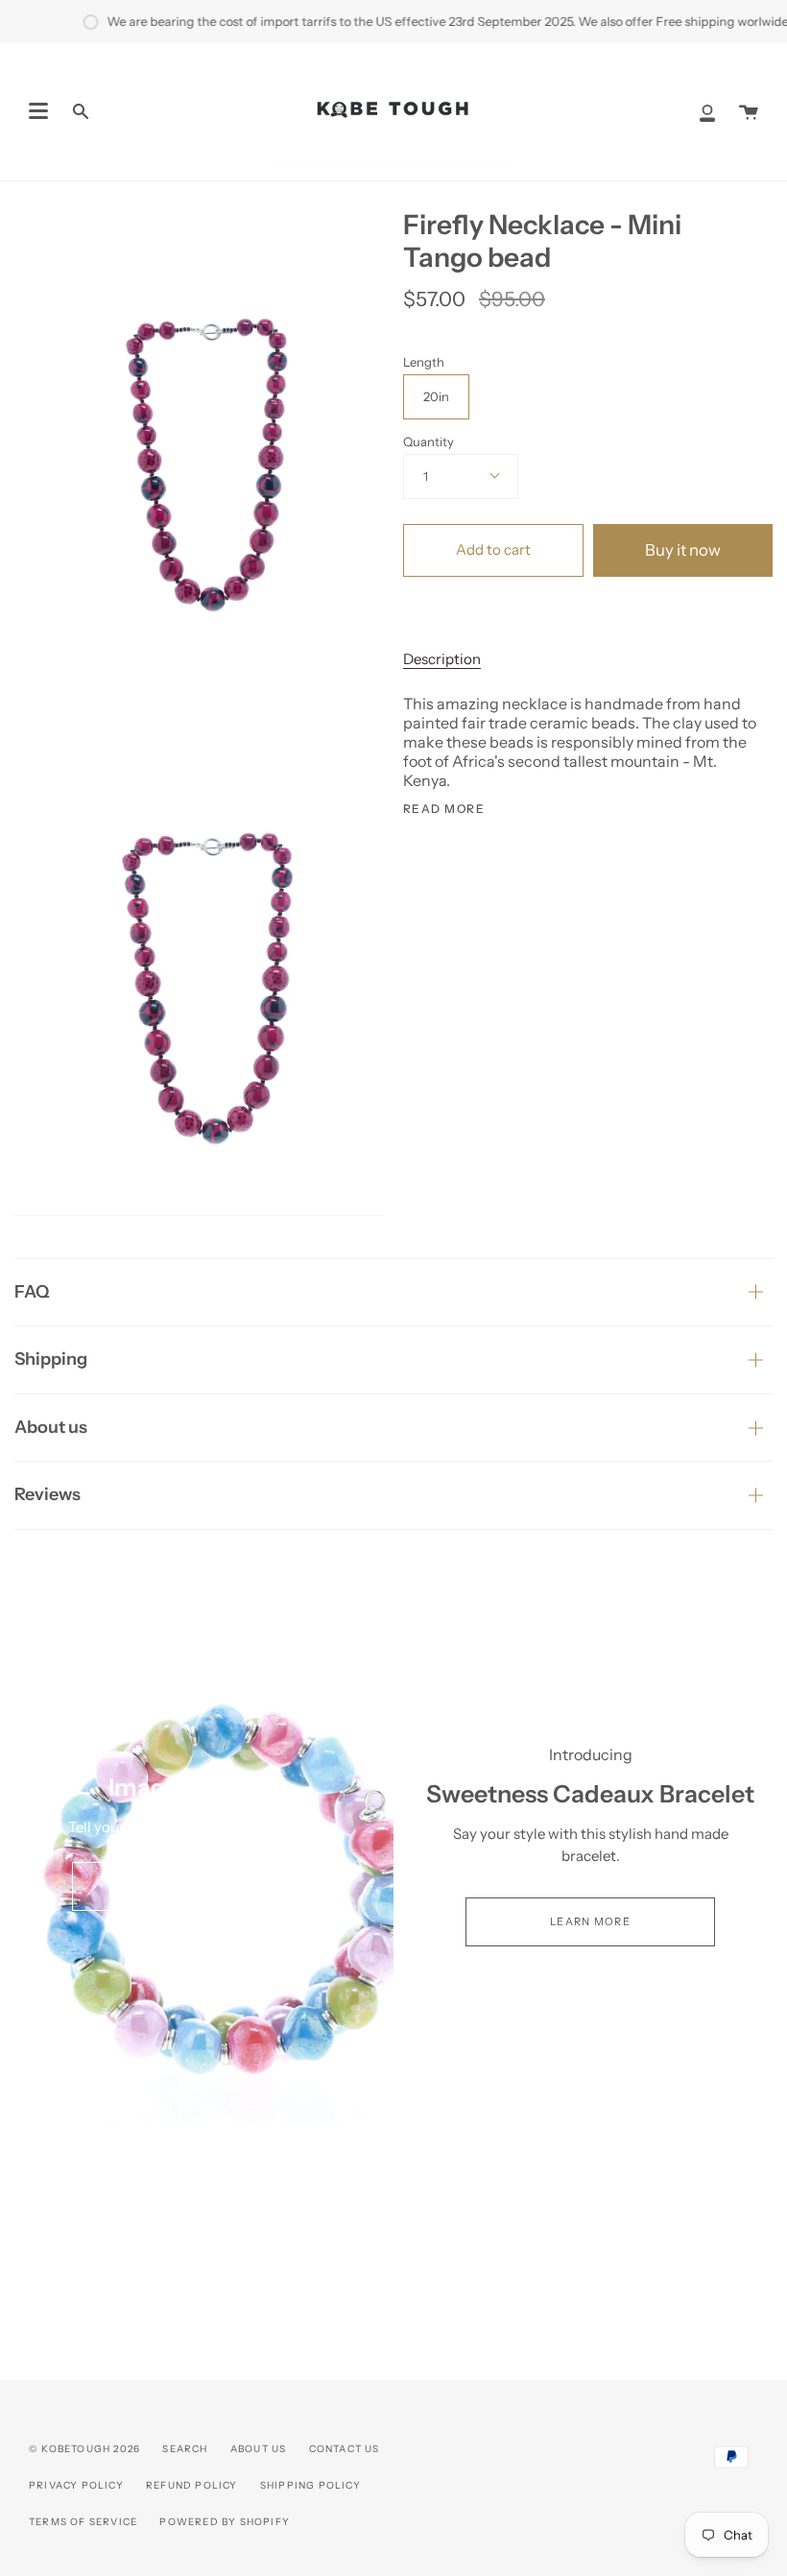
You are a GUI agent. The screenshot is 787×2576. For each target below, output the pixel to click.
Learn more (590, 1921)
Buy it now (683, 550)
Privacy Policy (76, 2485)
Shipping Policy (310, 2485)
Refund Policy (192, 2485)
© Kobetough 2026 (84, 2449)
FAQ (32, 1292)
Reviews (48, 1494)
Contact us (345, 2449)
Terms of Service (83, 2522)
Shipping (51, 1359)
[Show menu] (38, 111)
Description (442, 659)
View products (196, 1886)
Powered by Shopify (225, 2522)
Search (185, 2449)
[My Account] (707, 112)
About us (51, 1427)
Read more (444, 809)
